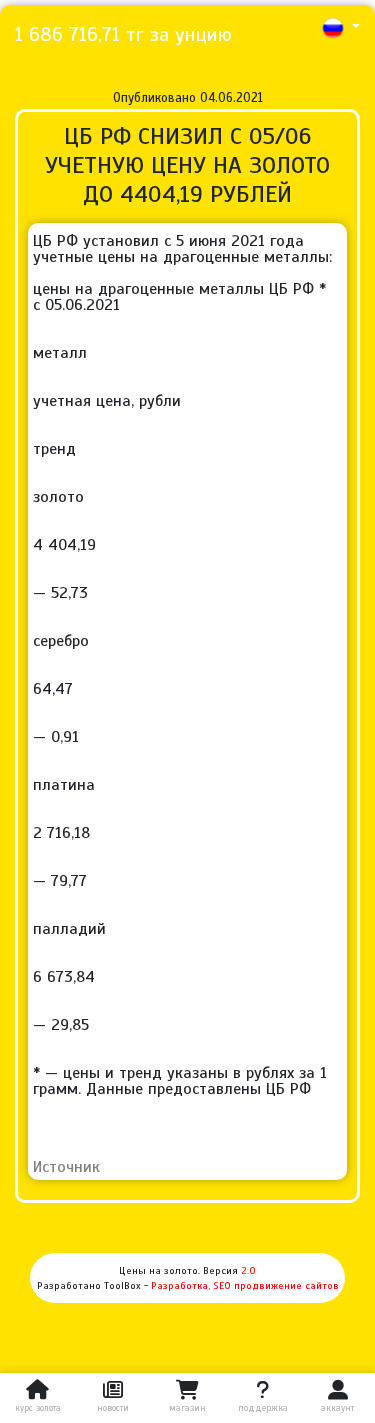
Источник (66, 1167)
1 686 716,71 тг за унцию (123, 34)
